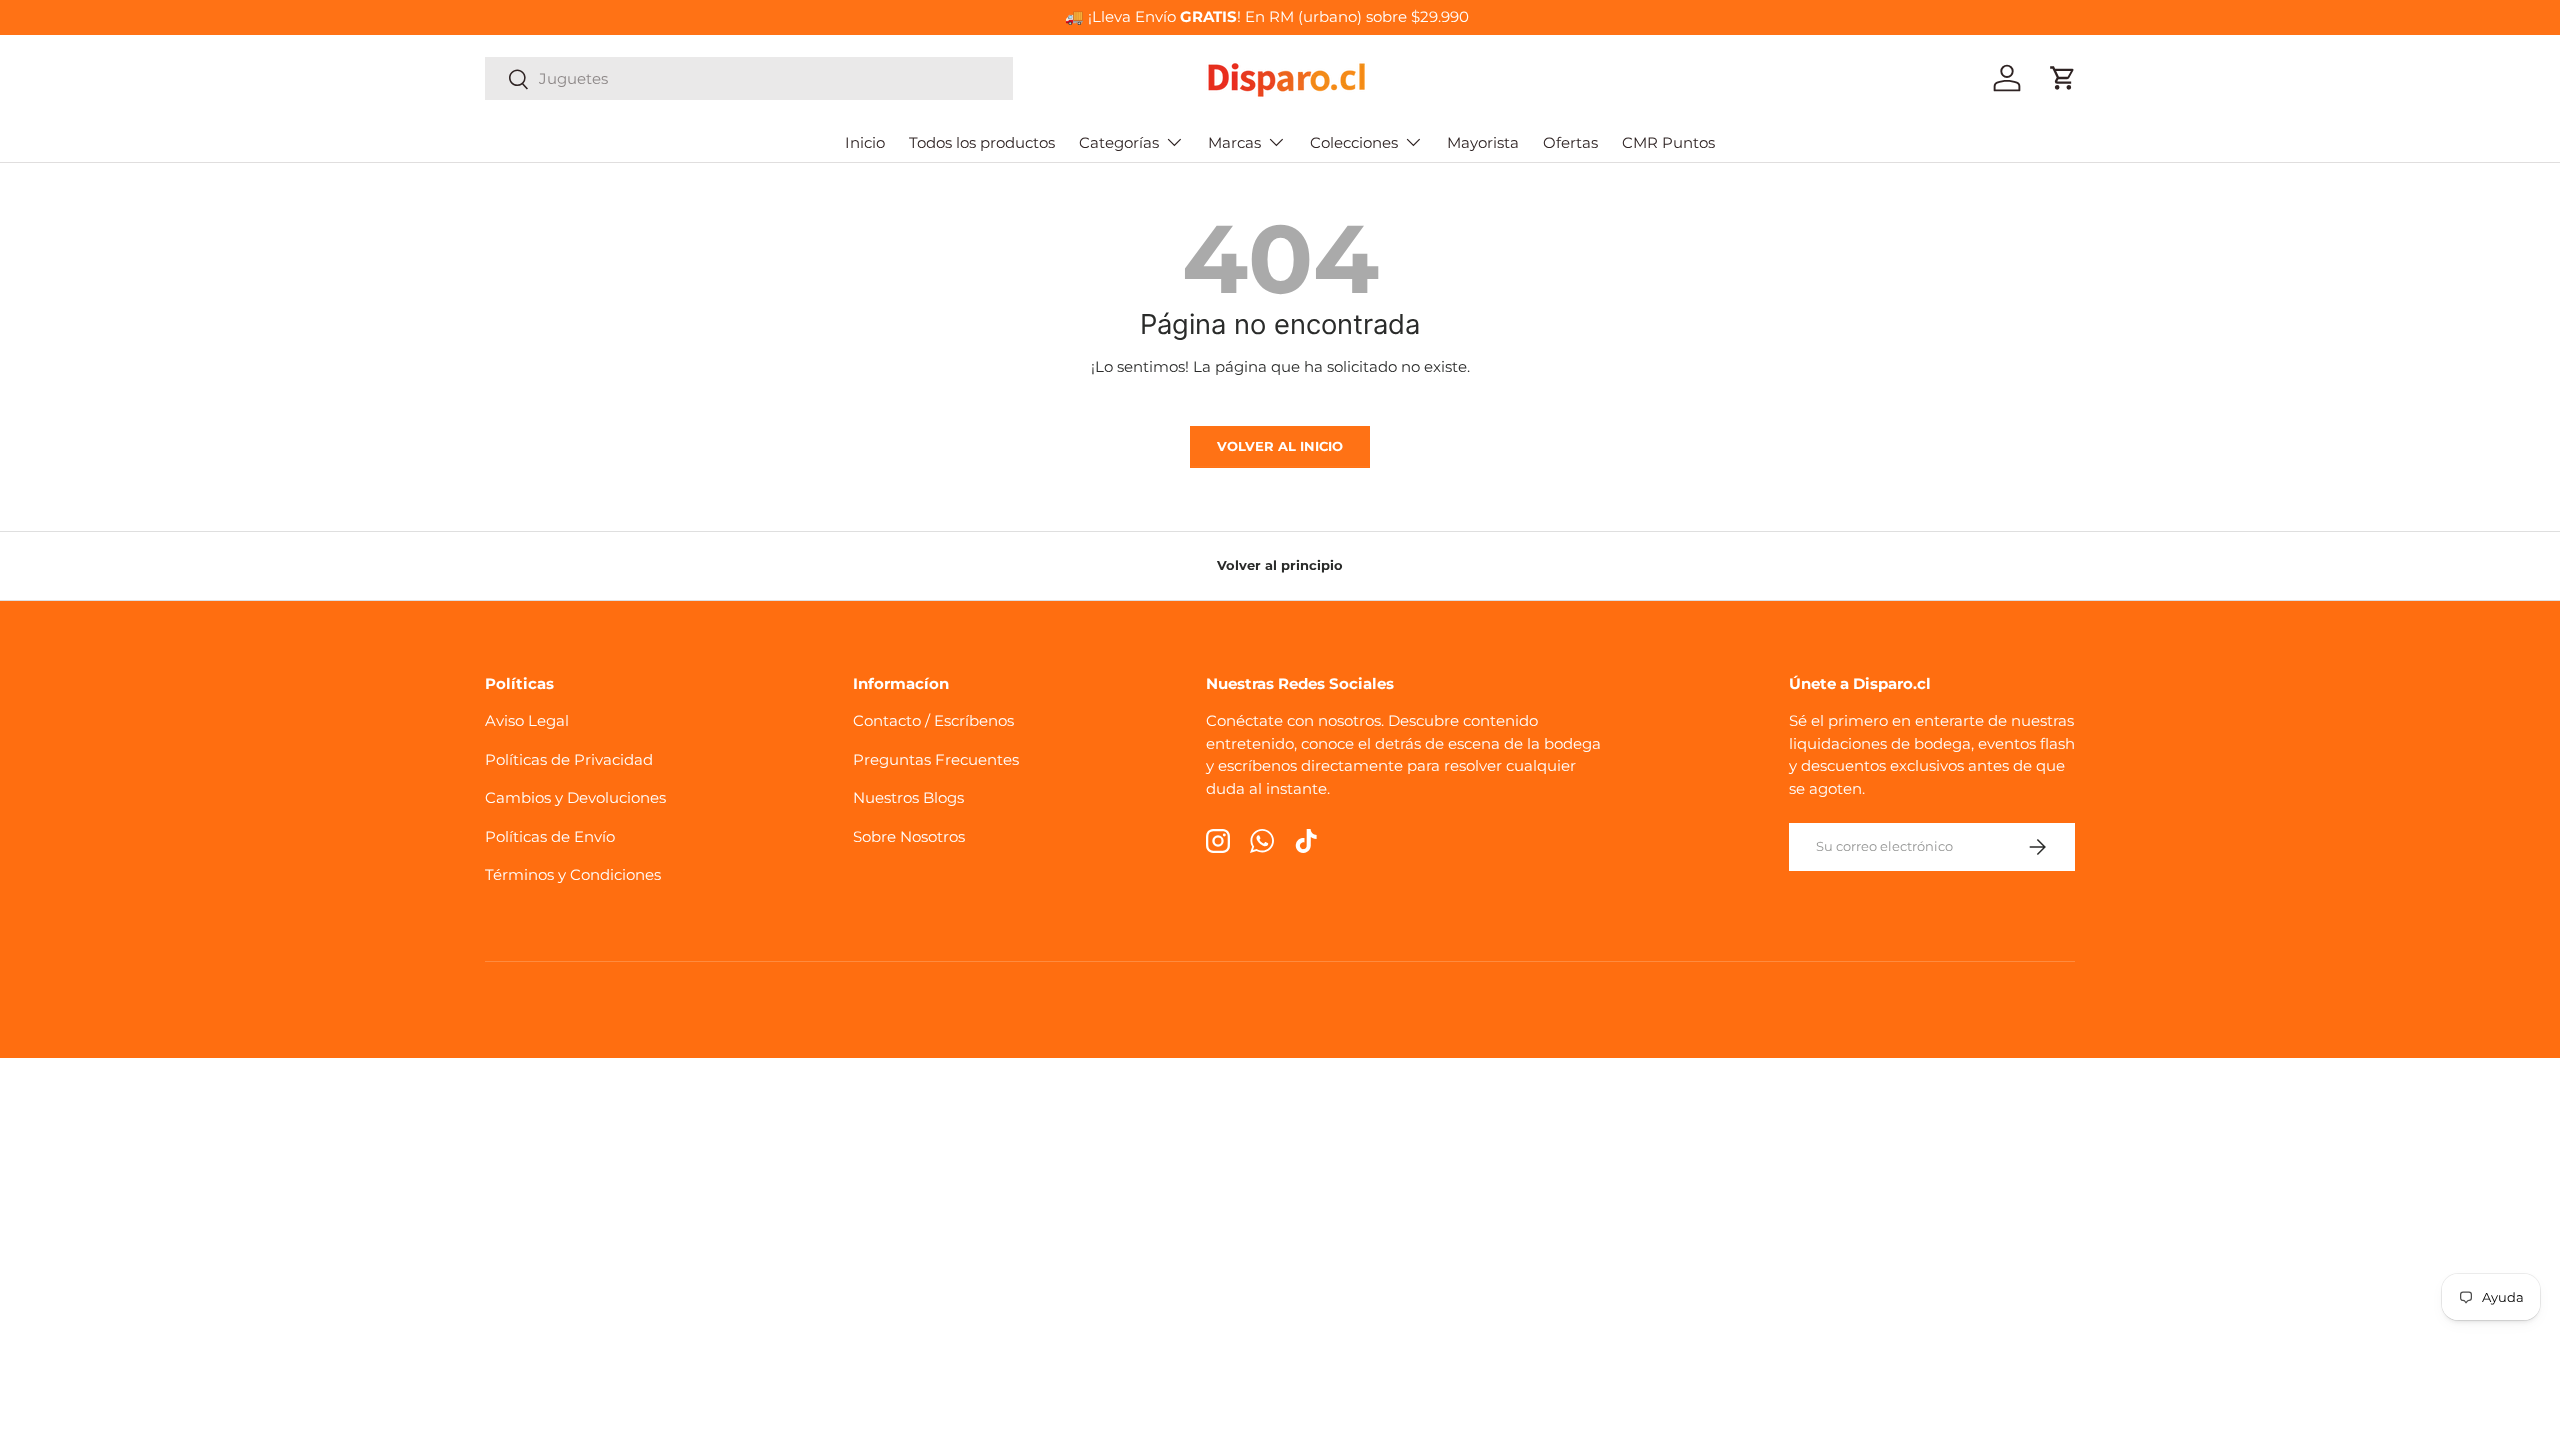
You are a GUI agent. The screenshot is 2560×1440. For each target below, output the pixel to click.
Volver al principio (1280, 565)
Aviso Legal (527, 720)
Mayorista (1483, 142)
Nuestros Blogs (908, 797)
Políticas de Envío (550, 836)
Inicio (865, 142)
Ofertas (1570, 142)
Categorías (1119, 142)
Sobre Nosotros (909, 836)
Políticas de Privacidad (569, 759)
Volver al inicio (1280, 446)
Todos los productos (982, 142)
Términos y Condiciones (573, 874)
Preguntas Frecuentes (936, 759)
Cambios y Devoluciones (575, 797)
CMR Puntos (1668, 142)
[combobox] (749, 78)
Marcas (1234, 142)
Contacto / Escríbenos (933, 720)
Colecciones (1354, 142)
